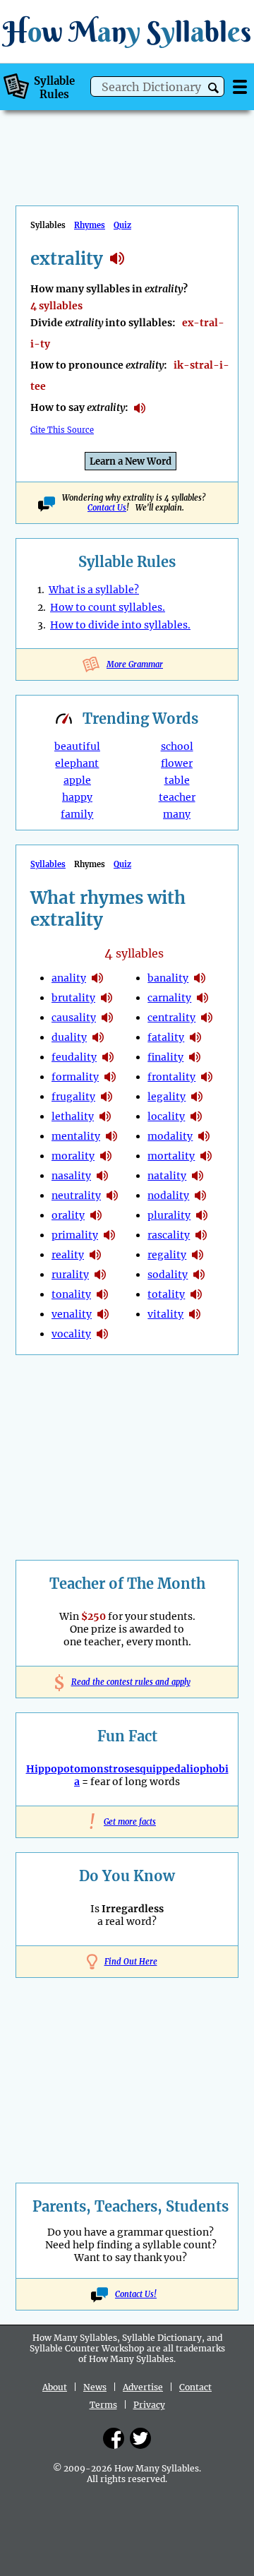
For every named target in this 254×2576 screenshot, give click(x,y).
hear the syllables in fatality (195, 1037)
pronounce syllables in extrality (140, 408)
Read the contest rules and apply (127, 1682)
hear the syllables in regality (198, 1255)
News (95, 2387)
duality (69, 1037)
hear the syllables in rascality (201, 1235)
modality (170, 1136)
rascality (169, 1235)
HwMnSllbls (127, 31)
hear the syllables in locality (196, 1116)
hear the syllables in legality (197, 1097)
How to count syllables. (108, 607)
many (177, 814)
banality (168, 978)
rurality (70, 1275)
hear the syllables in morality (106, 1156)
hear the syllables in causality (107, 1018)
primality (75, 1235)
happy (77, 797)
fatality (166, 1037)
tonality (71, 1294)
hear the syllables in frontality (207, 1077)
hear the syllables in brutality (107, 998)
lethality (73, 1116)
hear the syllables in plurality (202, 1215)
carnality (169, 998)
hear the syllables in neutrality (112, 1195)
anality (69, 978)
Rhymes (90, 225)
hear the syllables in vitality (195, 1314)
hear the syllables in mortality (206, 1156)
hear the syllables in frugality (107, 1097)
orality (68, 1215)
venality (72, 1314)
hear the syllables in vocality (102, 1334)
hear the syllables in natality (198, 1176)
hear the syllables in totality (196, 1294)
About (55, 2387)
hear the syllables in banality (200, 978)
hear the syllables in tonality (102, 1294)
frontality (171, 1077)
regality (167, 1255)
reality (68, 1255)
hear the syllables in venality (103, 1314)
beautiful (77, 746)
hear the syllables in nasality (102, 1176)
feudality (74, 1057)
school (177, 746)
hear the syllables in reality (95, 1255)
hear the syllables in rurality (100, 1275)
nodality (168, 1195)
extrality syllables (117, 258)
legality (167, 1097)
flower (177, 763)
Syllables (48, 864)
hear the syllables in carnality (202, 998)
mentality (76, 1136)
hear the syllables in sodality (199, 1275)
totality (166, 1294)
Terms (103, 2405)
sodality (168, 1275)
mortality (171, 1156)
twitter (140, 2438)
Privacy (149, 2405)
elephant (77, 763)
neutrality (76, 1195)
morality (73, 1156)
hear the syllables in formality (110, 1077)
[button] (213, 88)
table (177, 780)
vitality (165, 1314)
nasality (71, 1176)
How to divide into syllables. (120, 625)
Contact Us (107, 508)
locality (166, 1116)
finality (165, 1057)
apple (77, 780)
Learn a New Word (131, 461)
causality (74, 1018)
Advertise (143, 2387)
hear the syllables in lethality (105, 1116)
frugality (73, 1097)
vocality (71, 1334)
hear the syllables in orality (96, 1215)
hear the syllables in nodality (200, 1195)
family (77, 814)
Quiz (122, 225)
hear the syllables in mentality (111, 1136)
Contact (195, 2387)
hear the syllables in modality (204, 1136)
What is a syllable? (94, 590)
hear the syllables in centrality (207, 1018)
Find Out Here (131, 1962)
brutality (73, 998)
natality (167, 1176)
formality (75, 1077)
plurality (169, 1215)
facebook (114, 2438)
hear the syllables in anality (97, 978)
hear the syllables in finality (195, 1057)
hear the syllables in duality (98, 1037)
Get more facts (127, 1822)
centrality (171, 1018)
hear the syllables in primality (109, 1235)
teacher (177, 797)
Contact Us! (136, 2294)
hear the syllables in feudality (108, 1057)
